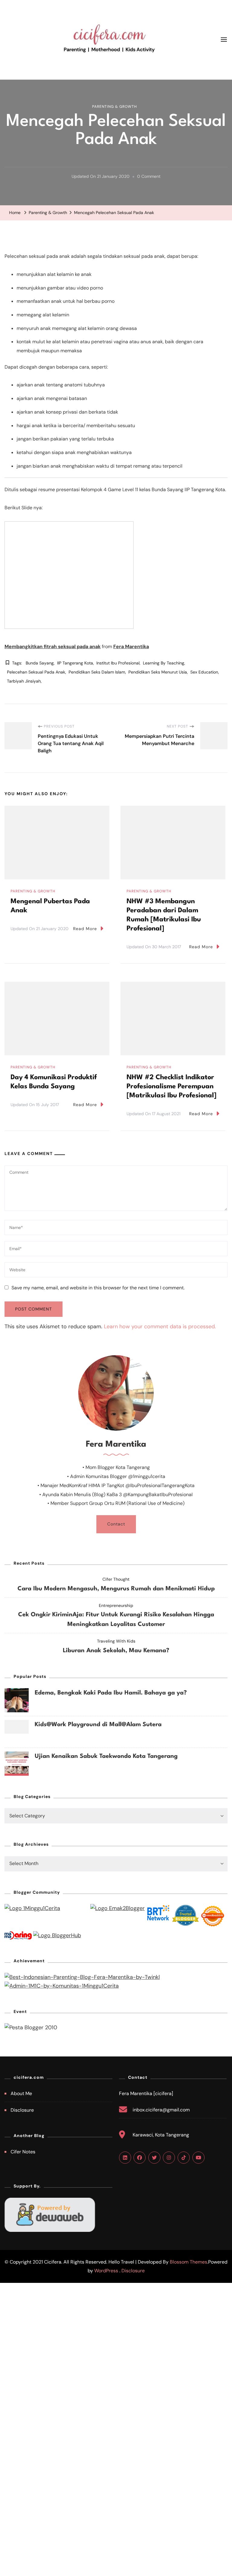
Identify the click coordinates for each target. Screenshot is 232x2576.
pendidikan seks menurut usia (158, 672)
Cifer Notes (23, 2152)
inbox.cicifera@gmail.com (161, 2110)
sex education (204, 672)
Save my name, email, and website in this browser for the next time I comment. (98, 1288)
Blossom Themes (188, 2262)
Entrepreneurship (116, 1605)
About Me (21, 2093)
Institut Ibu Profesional (118, 663)
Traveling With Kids (116, 1641)
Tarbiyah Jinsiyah (24, 681)
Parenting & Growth (114, 107)
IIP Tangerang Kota (75, 663)
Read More (85, 929)
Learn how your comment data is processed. (160, 1326)
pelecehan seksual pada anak (36, 672)
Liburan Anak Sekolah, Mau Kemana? (116, 1651)
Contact (116, 1524)
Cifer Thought (116, 1579)
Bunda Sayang (40, 663)
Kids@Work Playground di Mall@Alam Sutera (98, 1725)
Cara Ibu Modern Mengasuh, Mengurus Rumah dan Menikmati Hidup (116, 1589)
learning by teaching (164, 663)
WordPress (106, 2271)
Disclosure (22, 2110)
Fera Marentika (131, 646)
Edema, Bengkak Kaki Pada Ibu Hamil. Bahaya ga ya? (111, 1693)
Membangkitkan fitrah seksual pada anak (53, 646)
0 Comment (149, 177)
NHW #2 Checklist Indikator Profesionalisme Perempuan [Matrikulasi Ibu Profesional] (172, 1086)
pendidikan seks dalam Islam (97, 672)
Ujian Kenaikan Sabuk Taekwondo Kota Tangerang (106, 1756)
